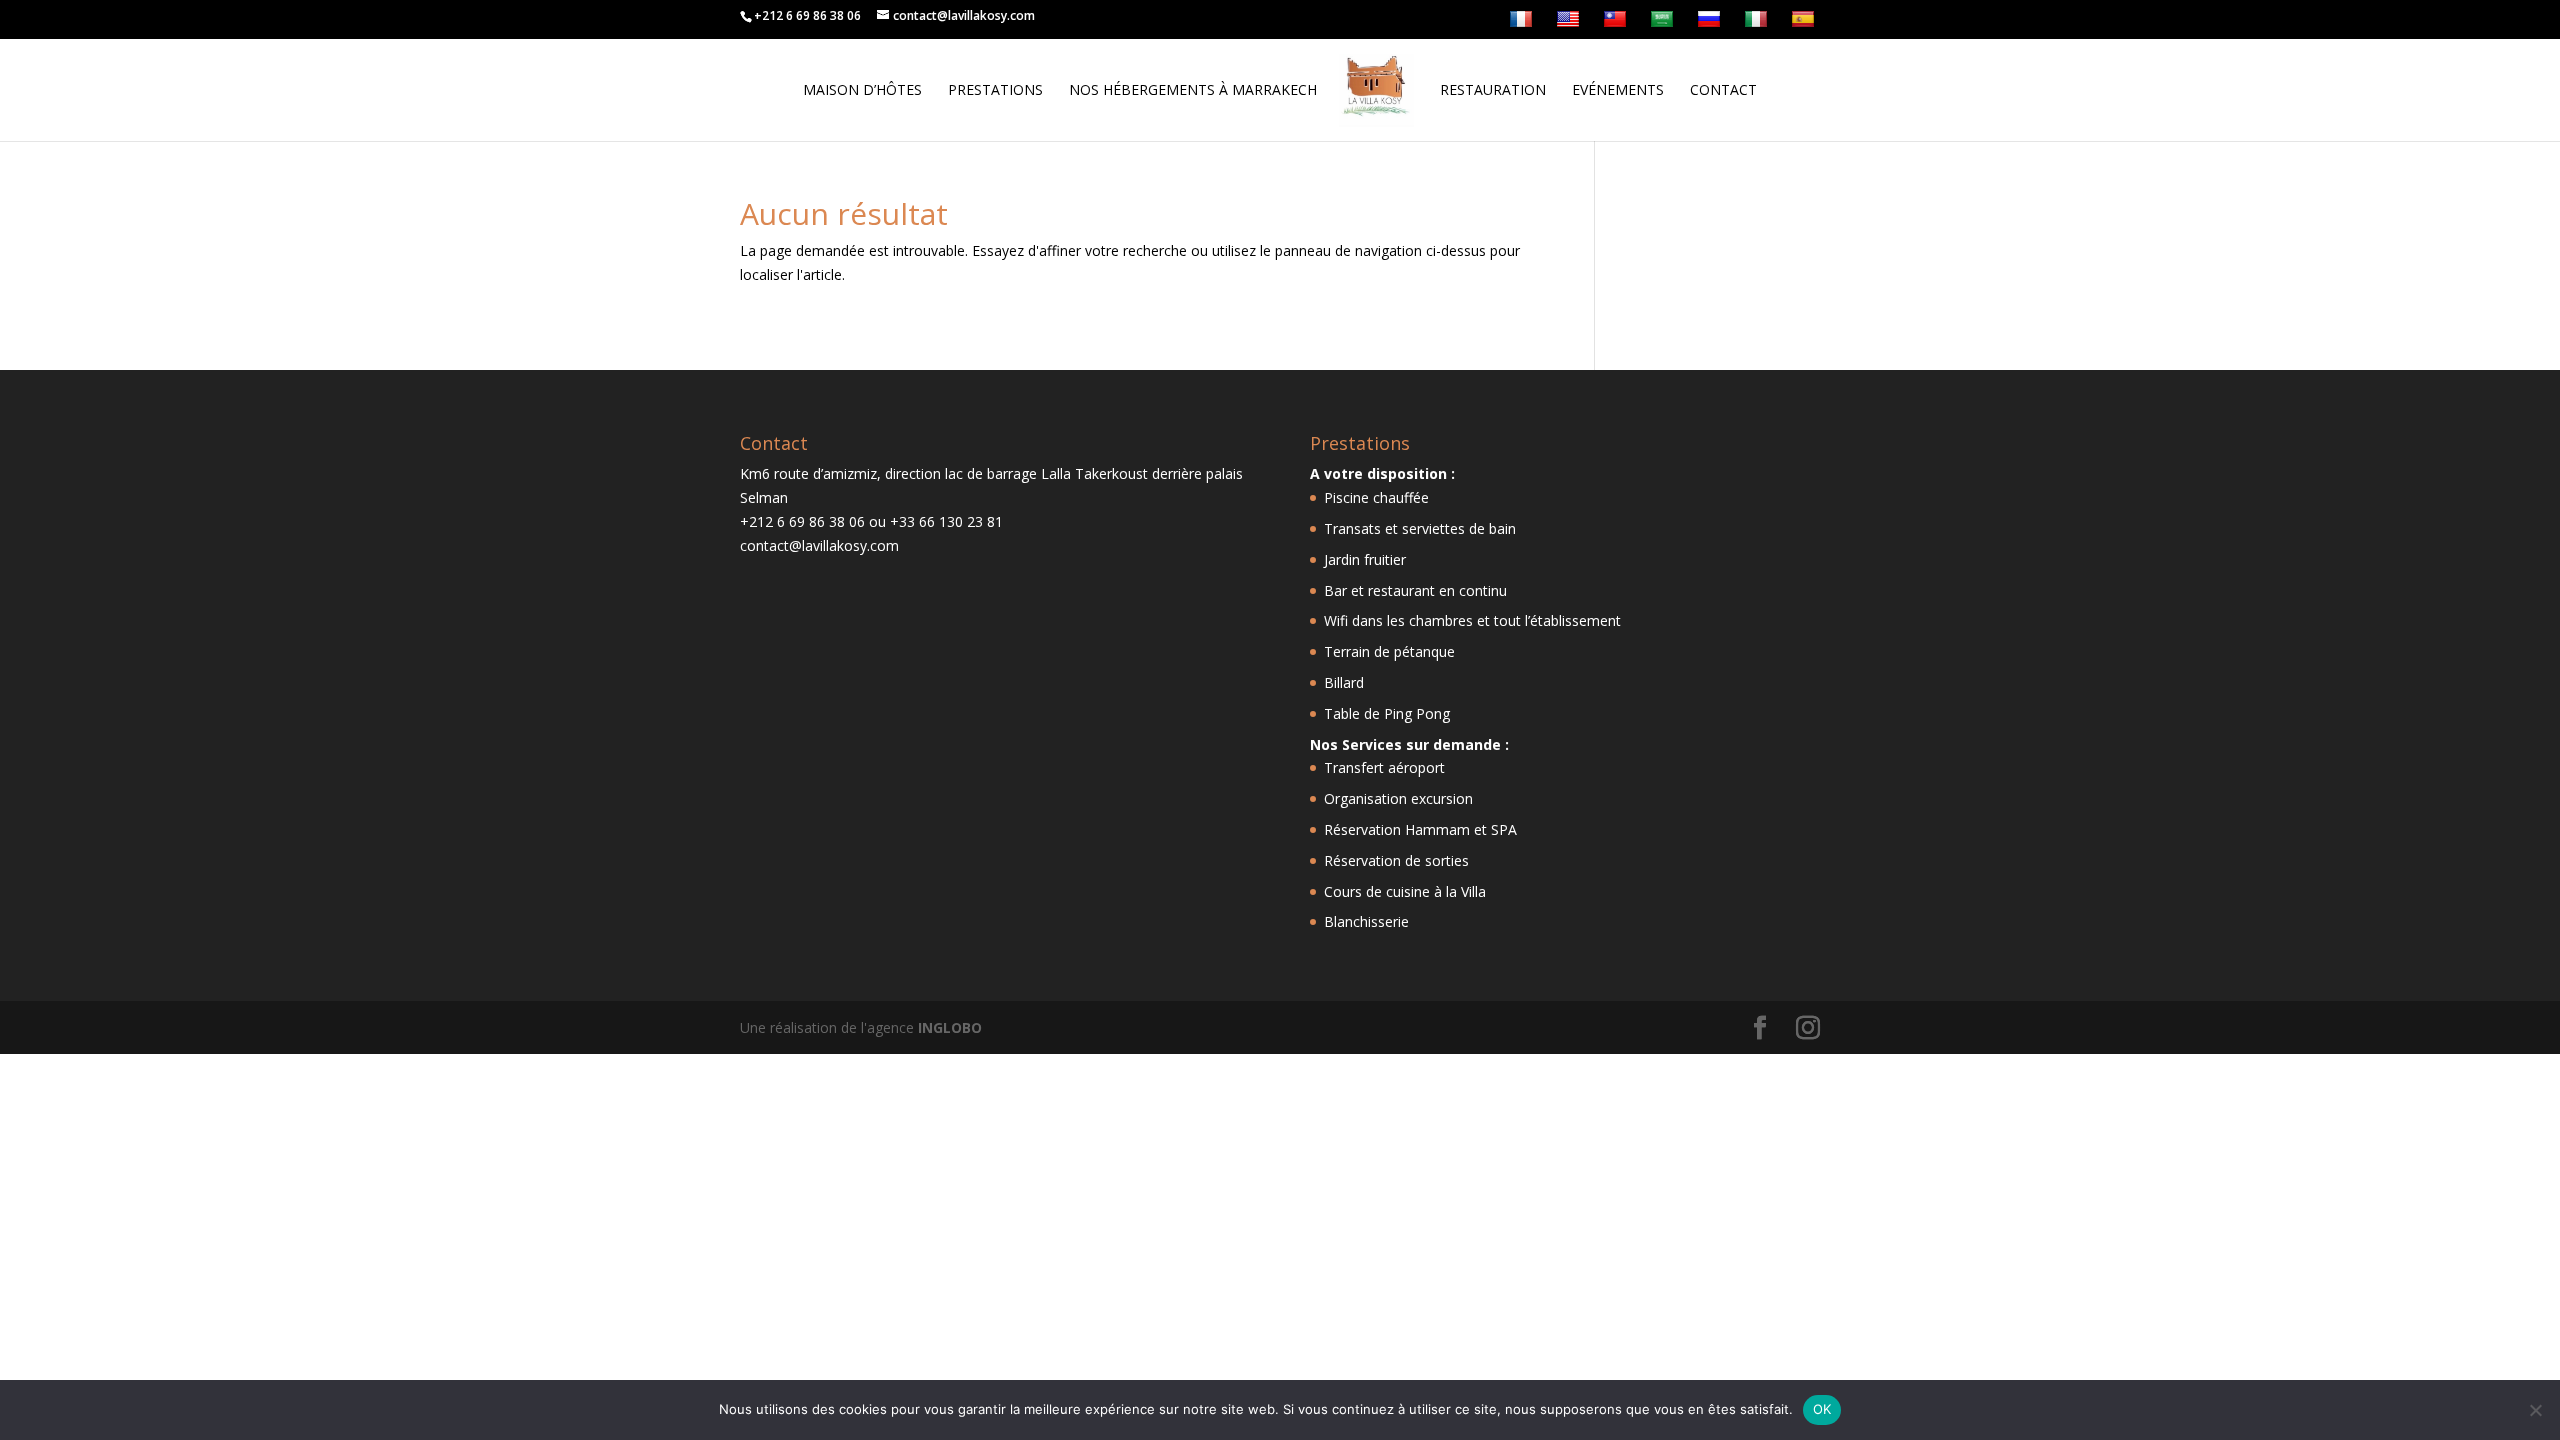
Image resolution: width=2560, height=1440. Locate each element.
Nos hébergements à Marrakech (1193, 91)
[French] (1523, 24)
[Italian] (1758, 24)
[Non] (2535, 1410)
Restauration (1493, 91)
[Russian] (1711, 24)
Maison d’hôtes (862, 91)
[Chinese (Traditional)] (1617, 24)
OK (1822, 1409)
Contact (1723, 91)
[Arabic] (1664, 24)
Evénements (1618, 91)
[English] (1570, 24)
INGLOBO (950, 1027)
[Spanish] (1805, 24)
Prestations (995, 91)
